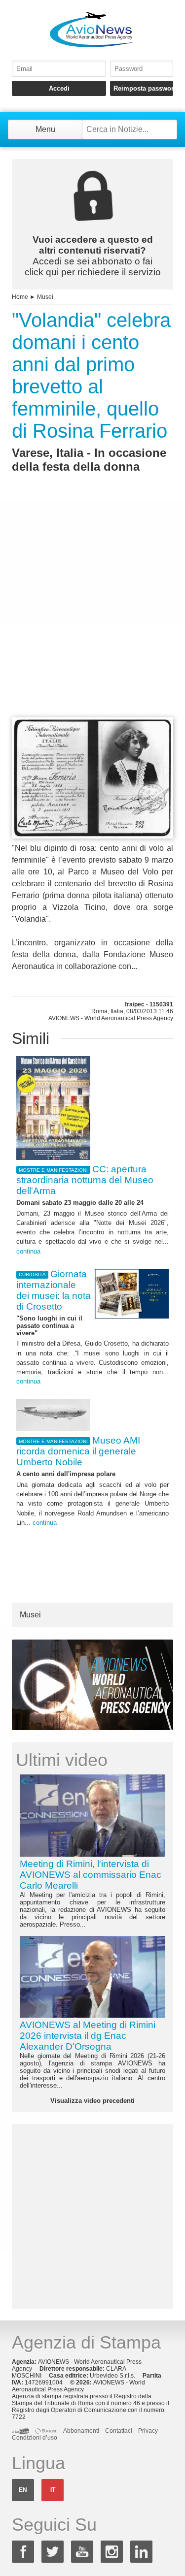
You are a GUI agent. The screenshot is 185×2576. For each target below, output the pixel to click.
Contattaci (119, 2431)
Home (20, 297)
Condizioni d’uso (35, 2438)
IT (53, 2490)
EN (23, 2490)
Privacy (148, 2431)
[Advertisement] (92, 613)
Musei (45, 297)
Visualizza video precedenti (92, 2101)
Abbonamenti (81, 2431)
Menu (45, 129)
